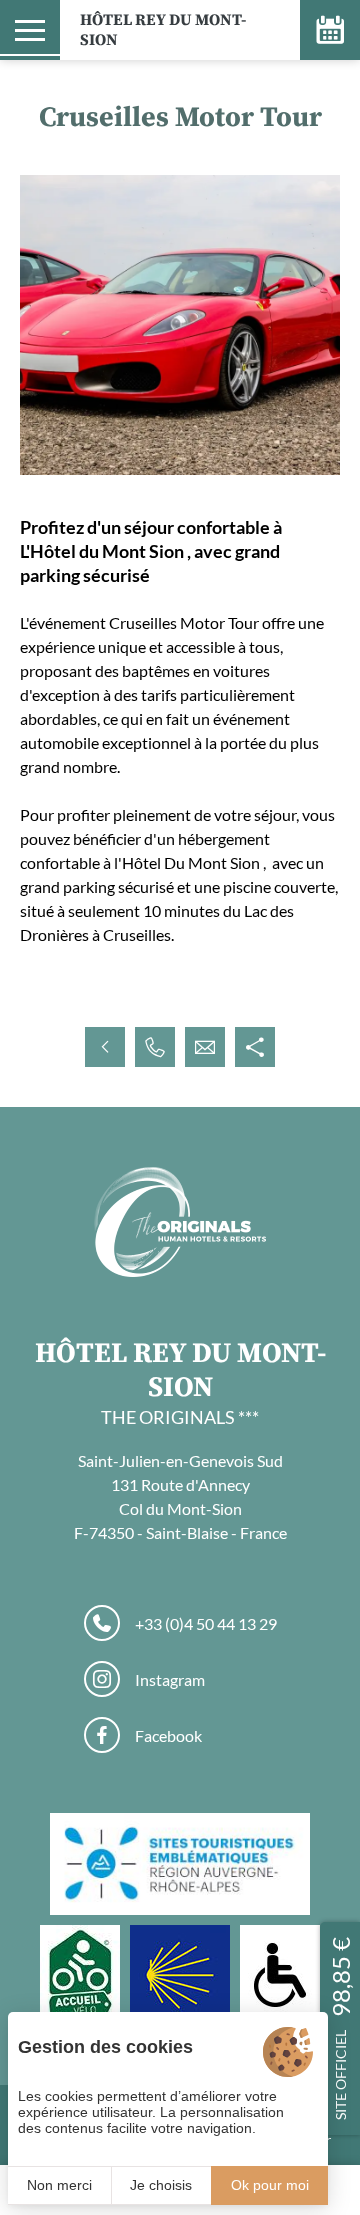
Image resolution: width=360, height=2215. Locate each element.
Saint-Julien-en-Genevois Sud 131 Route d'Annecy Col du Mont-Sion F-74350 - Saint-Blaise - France (180, 1496)
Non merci (59, 2185)
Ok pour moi (270, 2185)
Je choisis (161, 2185)
